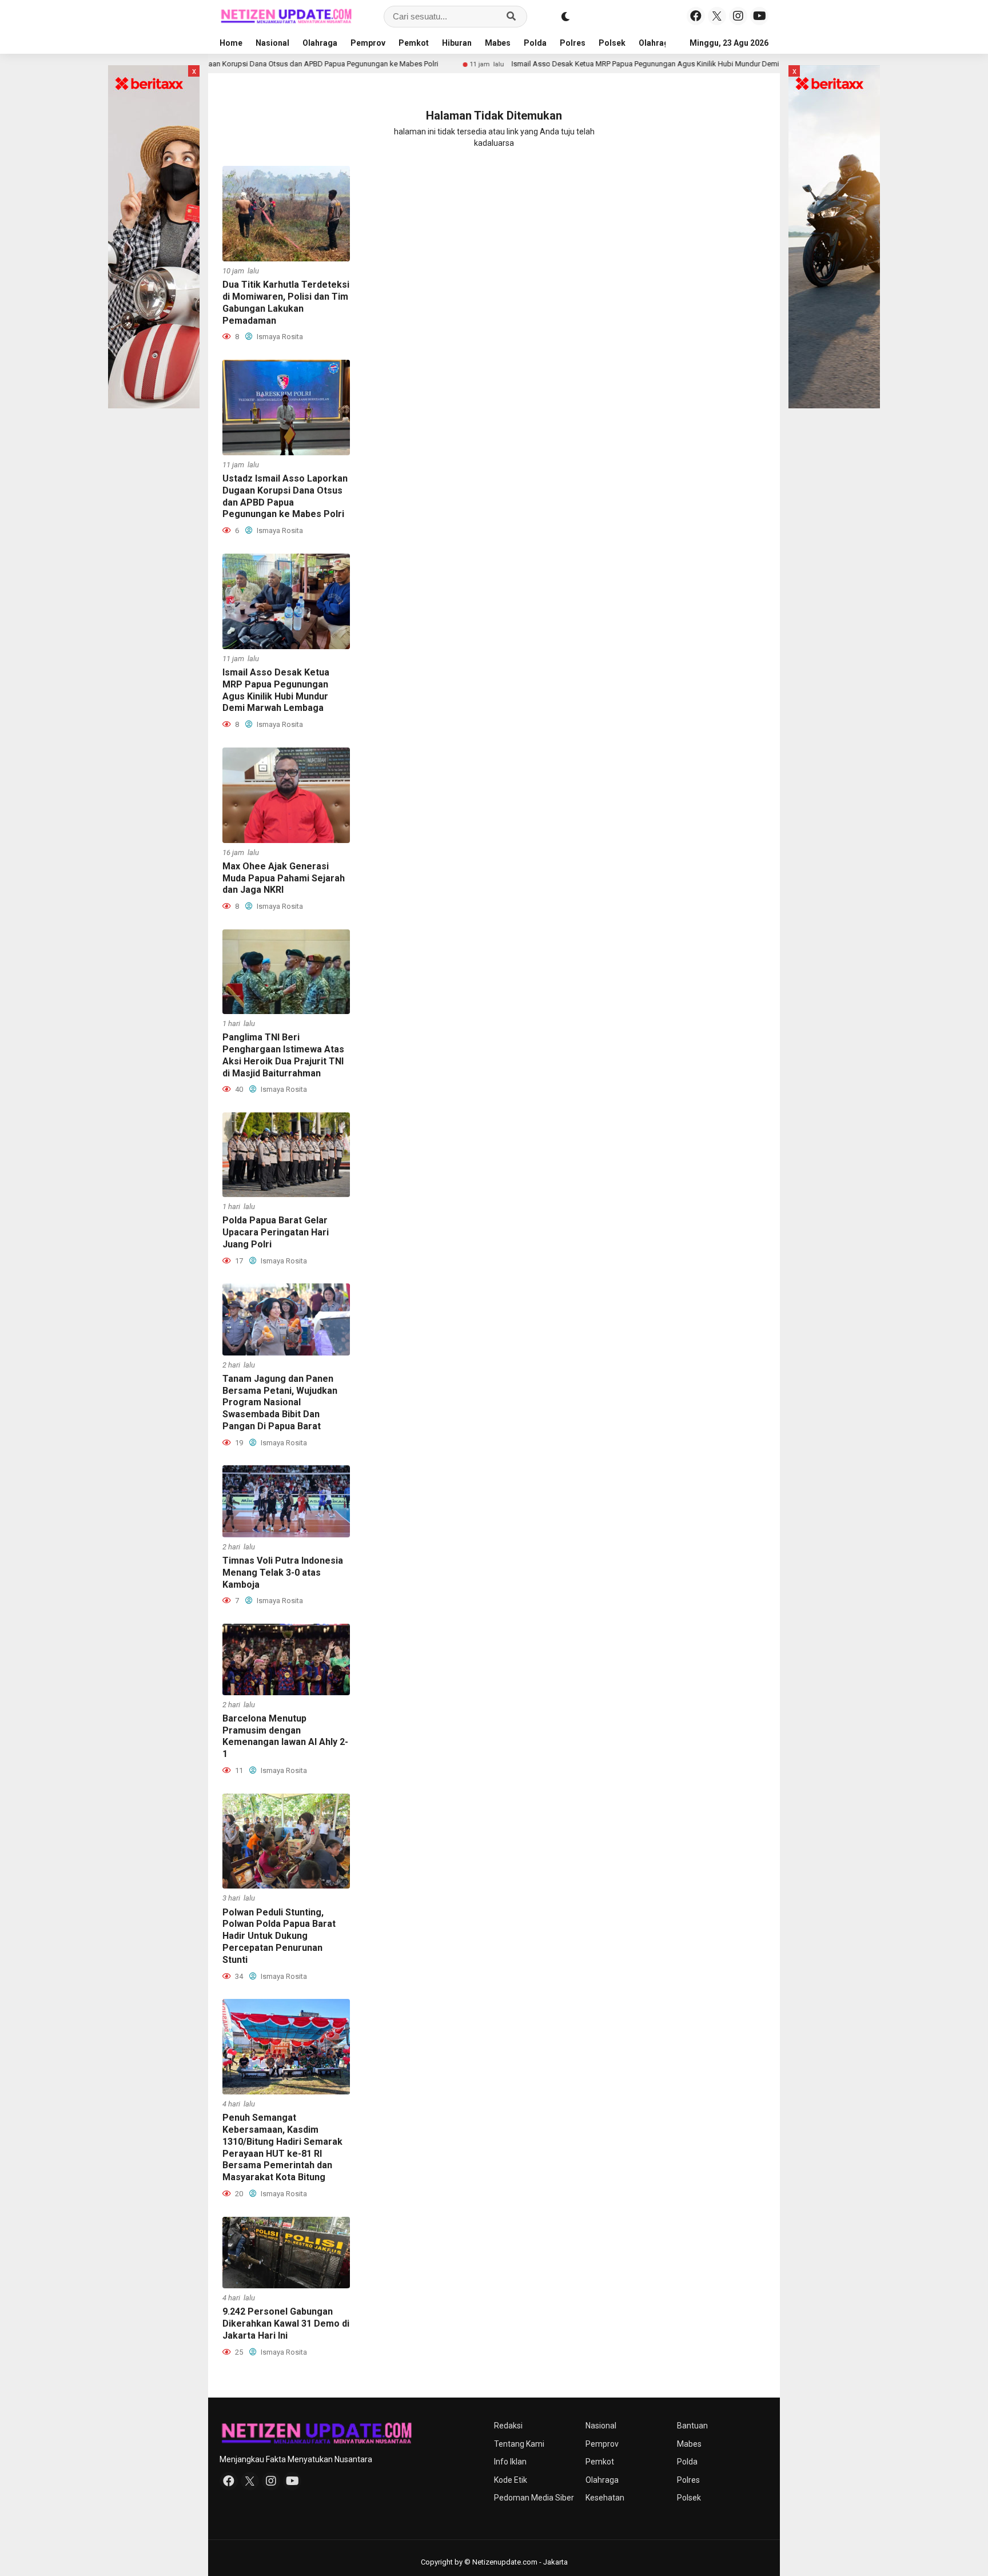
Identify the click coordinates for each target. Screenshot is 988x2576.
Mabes (498, 43)
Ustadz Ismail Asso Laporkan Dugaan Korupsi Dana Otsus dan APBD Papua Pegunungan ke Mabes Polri (285, 496)
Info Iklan (510, 2462)
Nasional (272, 43)
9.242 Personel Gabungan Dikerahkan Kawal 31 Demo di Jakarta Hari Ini (286, 2323)
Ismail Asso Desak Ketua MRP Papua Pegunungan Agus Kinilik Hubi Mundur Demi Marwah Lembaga (594, 64)
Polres (573, 43)
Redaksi (508, 2426)
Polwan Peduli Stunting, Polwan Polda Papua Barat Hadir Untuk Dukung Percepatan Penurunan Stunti (279, 1936)
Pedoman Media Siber (534, 2498)
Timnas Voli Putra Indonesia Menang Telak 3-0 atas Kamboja (283, 1573)
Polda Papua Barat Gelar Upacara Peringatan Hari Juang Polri (276, 1232)
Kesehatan (605, 2498)
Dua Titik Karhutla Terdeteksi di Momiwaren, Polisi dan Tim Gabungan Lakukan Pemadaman (286, 302)
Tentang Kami (519, 2444)
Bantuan (692, 2426)
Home (231, 43)
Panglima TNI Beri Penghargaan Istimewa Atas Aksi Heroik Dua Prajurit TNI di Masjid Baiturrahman (283, 1055)
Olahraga (320, 43)
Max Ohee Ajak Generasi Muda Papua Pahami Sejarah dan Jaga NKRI (284, 878)
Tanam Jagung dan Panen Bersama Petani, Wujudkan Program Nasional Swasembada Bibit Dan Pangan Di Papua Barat (280, 1402)
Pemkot (414, 43)
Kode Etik (511, 2480)
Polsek (612, 43)
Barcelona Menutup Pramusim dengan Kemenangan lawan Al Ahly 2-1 (285, 1736)
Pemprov (368, 43)
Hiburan (457, 43)
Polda (535, 43)
